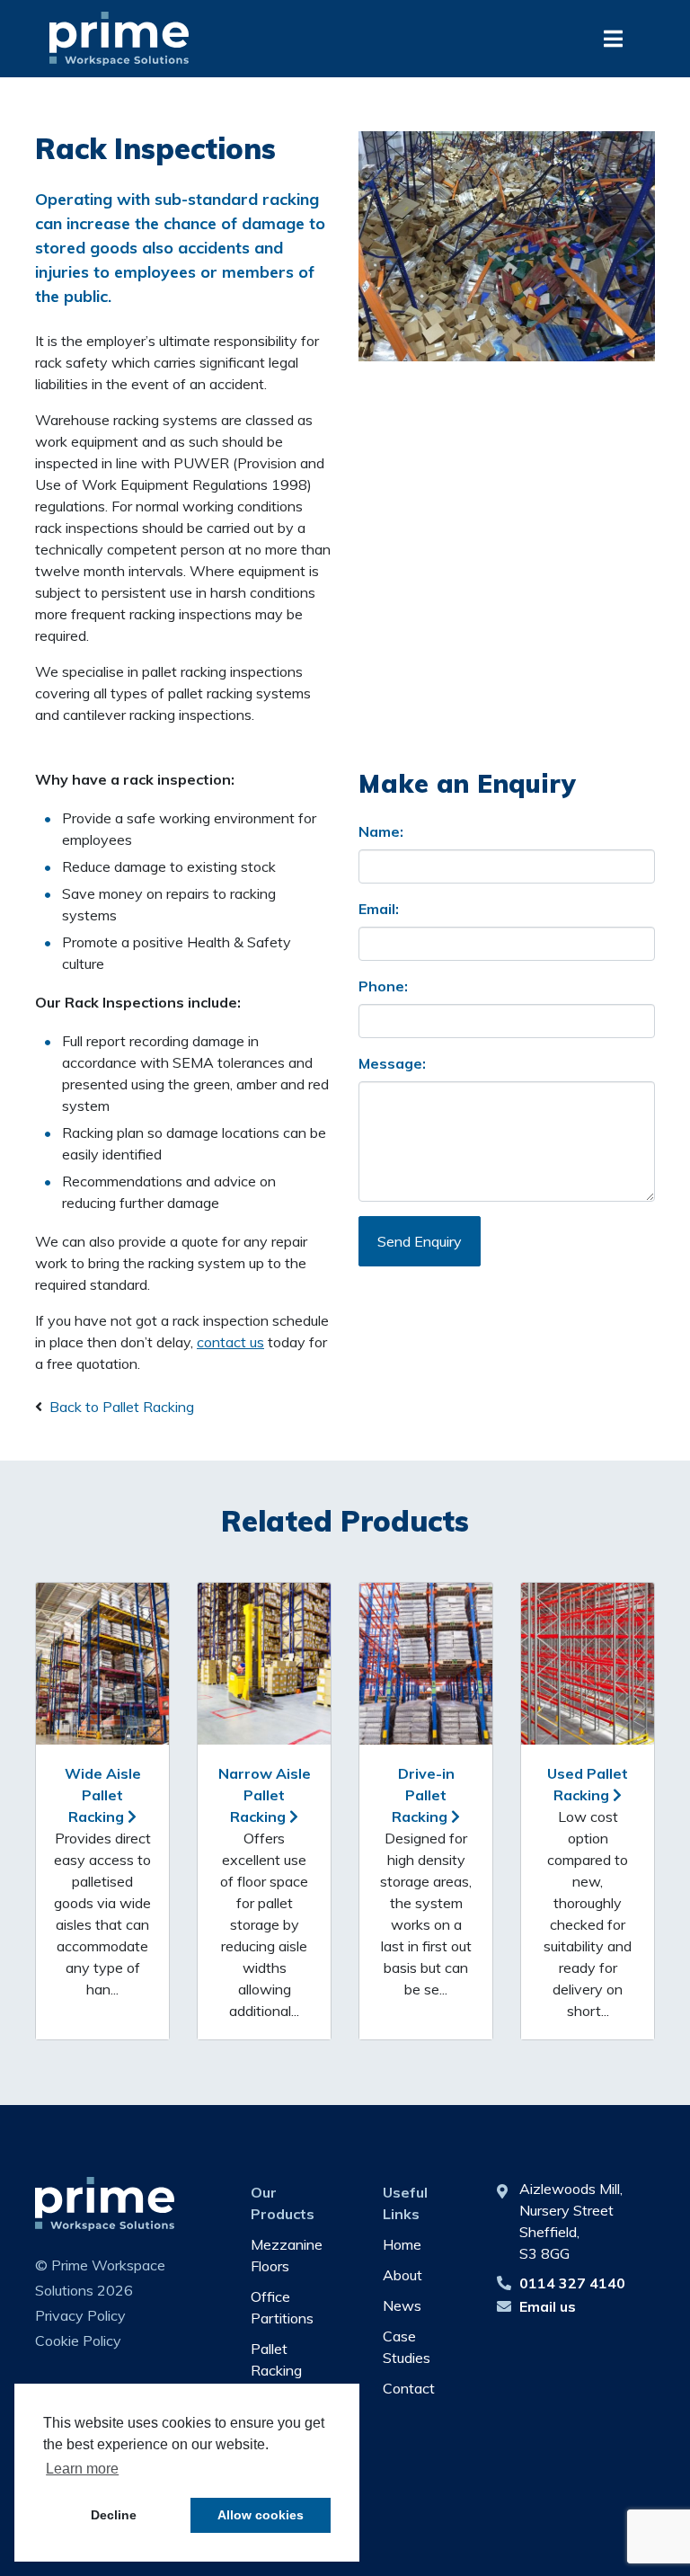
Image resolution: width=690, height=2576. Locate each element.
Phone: (383, 986)
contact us (230, 1342)
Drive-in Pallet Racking (423, 1795)
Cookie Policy (78, 2341)
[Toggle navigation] (613, 39)
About (402, 2275)
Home (402, 2244)
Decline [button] (114, 2515)
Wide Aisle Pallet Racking (103, 1795)
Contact (409, 2388)
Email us (548, 2306)
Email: (379, 909)
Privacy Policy (80, 2315)
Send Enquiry (420, 1241)
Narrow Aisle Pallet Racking (265, 1795)
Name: (381, 831)
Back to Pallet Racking (122, 1407)
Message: (392, 1063)
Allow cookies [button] (261, 2515)
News (402, 2305)
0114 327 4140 (572, 2283)
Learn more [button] (82, 2469)
